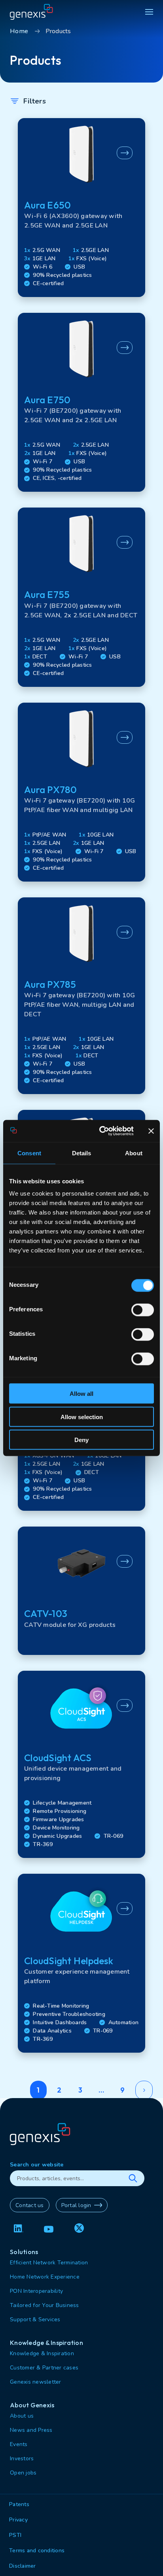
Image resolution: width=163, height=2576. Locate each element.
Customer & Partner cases (44, 2368)
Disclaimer (23, 2566)
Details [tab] (82, 1153)
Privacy (18, 2520)
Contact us (30, 2205)
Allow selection (82, 1417)
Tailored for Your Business (45, 2305)
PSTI (15, 2535)
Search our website (37, 2165)
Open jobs (23, 2473)
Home (19, 31)
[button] (81, 208)
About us (22, 2416)
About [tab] (134, 1153)
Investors (22, 2458)
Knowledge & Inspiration (42, 2353)
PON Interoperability (36, 2291)
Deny (81, 1440)
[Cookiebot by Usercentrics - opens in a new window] (101, 1131)
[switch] (143, 1310)
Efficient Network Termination (49, 2263)
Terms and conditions (37, 2551)
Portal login (76, 2205)
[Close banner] (151, 1131)
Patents (19, 2504)
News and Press (31, 2430)
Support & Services (35, 2319)
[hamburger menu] (149, 12)
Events (19, 2444)
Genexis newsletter (36, 2382)
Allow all (81, 1394)
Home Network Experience (45, 2277)
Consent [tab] (29, 1153)
